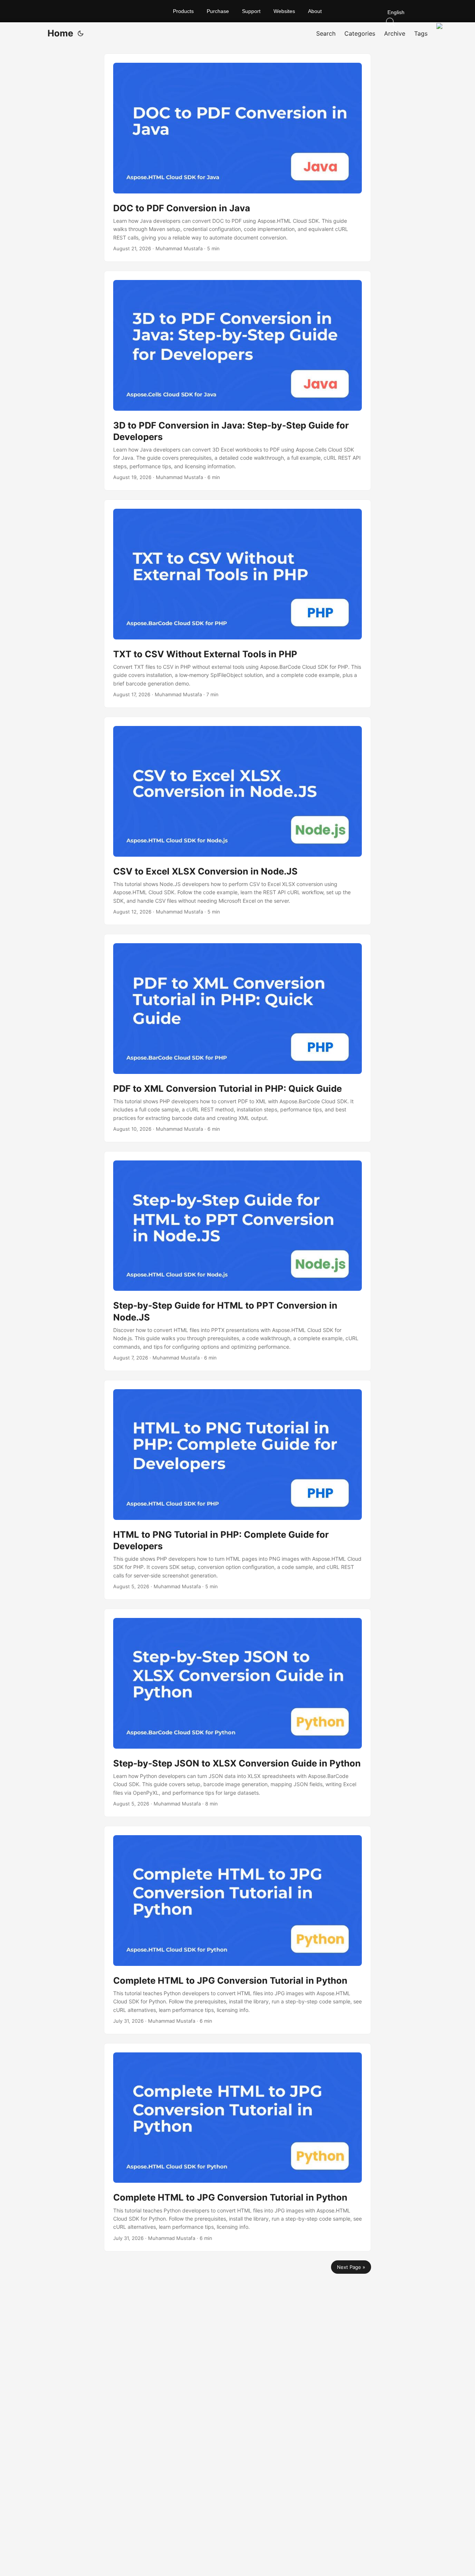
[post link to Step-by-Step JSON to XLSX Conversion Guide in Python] (237, 1713)
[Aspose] (85, 11)
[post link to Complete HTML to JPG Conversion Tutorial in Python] (237, 1930)
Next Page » (351, 2267)
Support (251, 11)
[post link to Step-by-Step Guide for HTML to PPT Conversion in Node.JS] (237, 1261)
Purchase (218, 11)
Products (183, 11)
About (315, 11)
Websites (284, 11)
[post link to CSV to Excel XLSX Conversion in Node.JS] (237, 821)
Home (60, 33)
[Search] (417, 22)
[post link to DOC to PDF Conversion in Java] (237, 158)
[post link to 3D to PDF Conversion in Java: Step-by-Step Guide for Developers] (237, 381)
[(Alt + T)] (81, 33)
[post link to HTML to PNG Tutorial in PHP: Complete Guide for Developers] (237, 1490)
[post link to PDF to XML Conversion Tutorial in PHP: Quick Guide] (237, 1038)
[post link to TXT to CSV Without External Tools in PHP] (237, 604)
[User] (441, 27)
